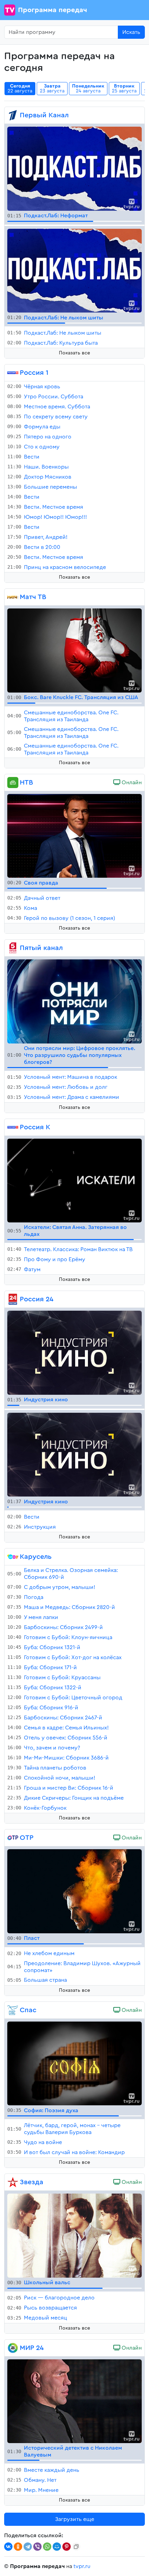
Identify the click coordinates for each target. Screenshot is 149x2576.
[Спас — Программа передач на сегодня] (13, 2010)
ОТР (27, 1838)
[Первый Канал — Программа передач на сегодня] (13, 115)
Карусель (36, 1557)
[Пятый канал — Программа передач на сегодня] (13, 948)
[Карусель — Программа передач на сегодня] (13, 1557)
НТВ (26, 783)
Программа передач (52, 10)
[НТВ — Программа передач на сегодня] (13, 783)
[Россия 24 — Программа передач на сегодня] (13, 1299)
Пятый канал (41, 948)
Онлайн (131, 783)
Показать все (74, 353)
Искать (131, 32)
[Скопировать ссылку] (76, 2547)
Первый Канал (44, 115)
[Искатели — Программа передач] (74, 1180)
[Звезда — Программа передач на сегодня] (13, 2182)
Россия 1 (34, 373)
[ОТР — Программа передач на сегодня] (13, 1838)
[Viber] (37, 2547)
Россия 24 (37, 1299)
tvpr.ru (82, 2566)
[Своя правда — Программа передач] (74, 835)
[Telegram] (28, 2547)
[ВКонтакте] (8, 2547)
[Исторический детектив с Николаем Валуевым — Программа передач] (74, 2401)
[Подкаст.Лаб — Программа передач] (74, 168)
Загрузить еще (75, 2519)
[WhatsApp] (47, 2547)
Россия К (35, 1127)
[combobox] (61, 32)
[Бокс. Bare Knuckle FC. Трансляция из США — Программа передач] (74, 650)
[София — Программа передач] (74, 2063)
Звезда (32, 2182)
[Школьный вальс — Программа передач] (74, 2235)
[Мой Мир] (57, 2547)
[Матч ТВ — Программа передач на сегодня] (13, 597)
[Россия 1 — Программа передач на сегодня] (13, 373)
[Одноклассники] (18, 2547)
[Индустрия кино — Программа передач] (74, 1352)
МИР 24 (32, 2348)
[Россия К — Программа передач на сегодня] (13, 1127)
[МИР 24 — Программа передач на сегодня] (13, 2348)
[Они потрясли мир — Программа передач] (74, 1001)
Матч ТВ (33, 597)
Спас (28, 2010)
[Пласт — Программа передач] (74, 1891)
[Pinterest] (67, 2547)
